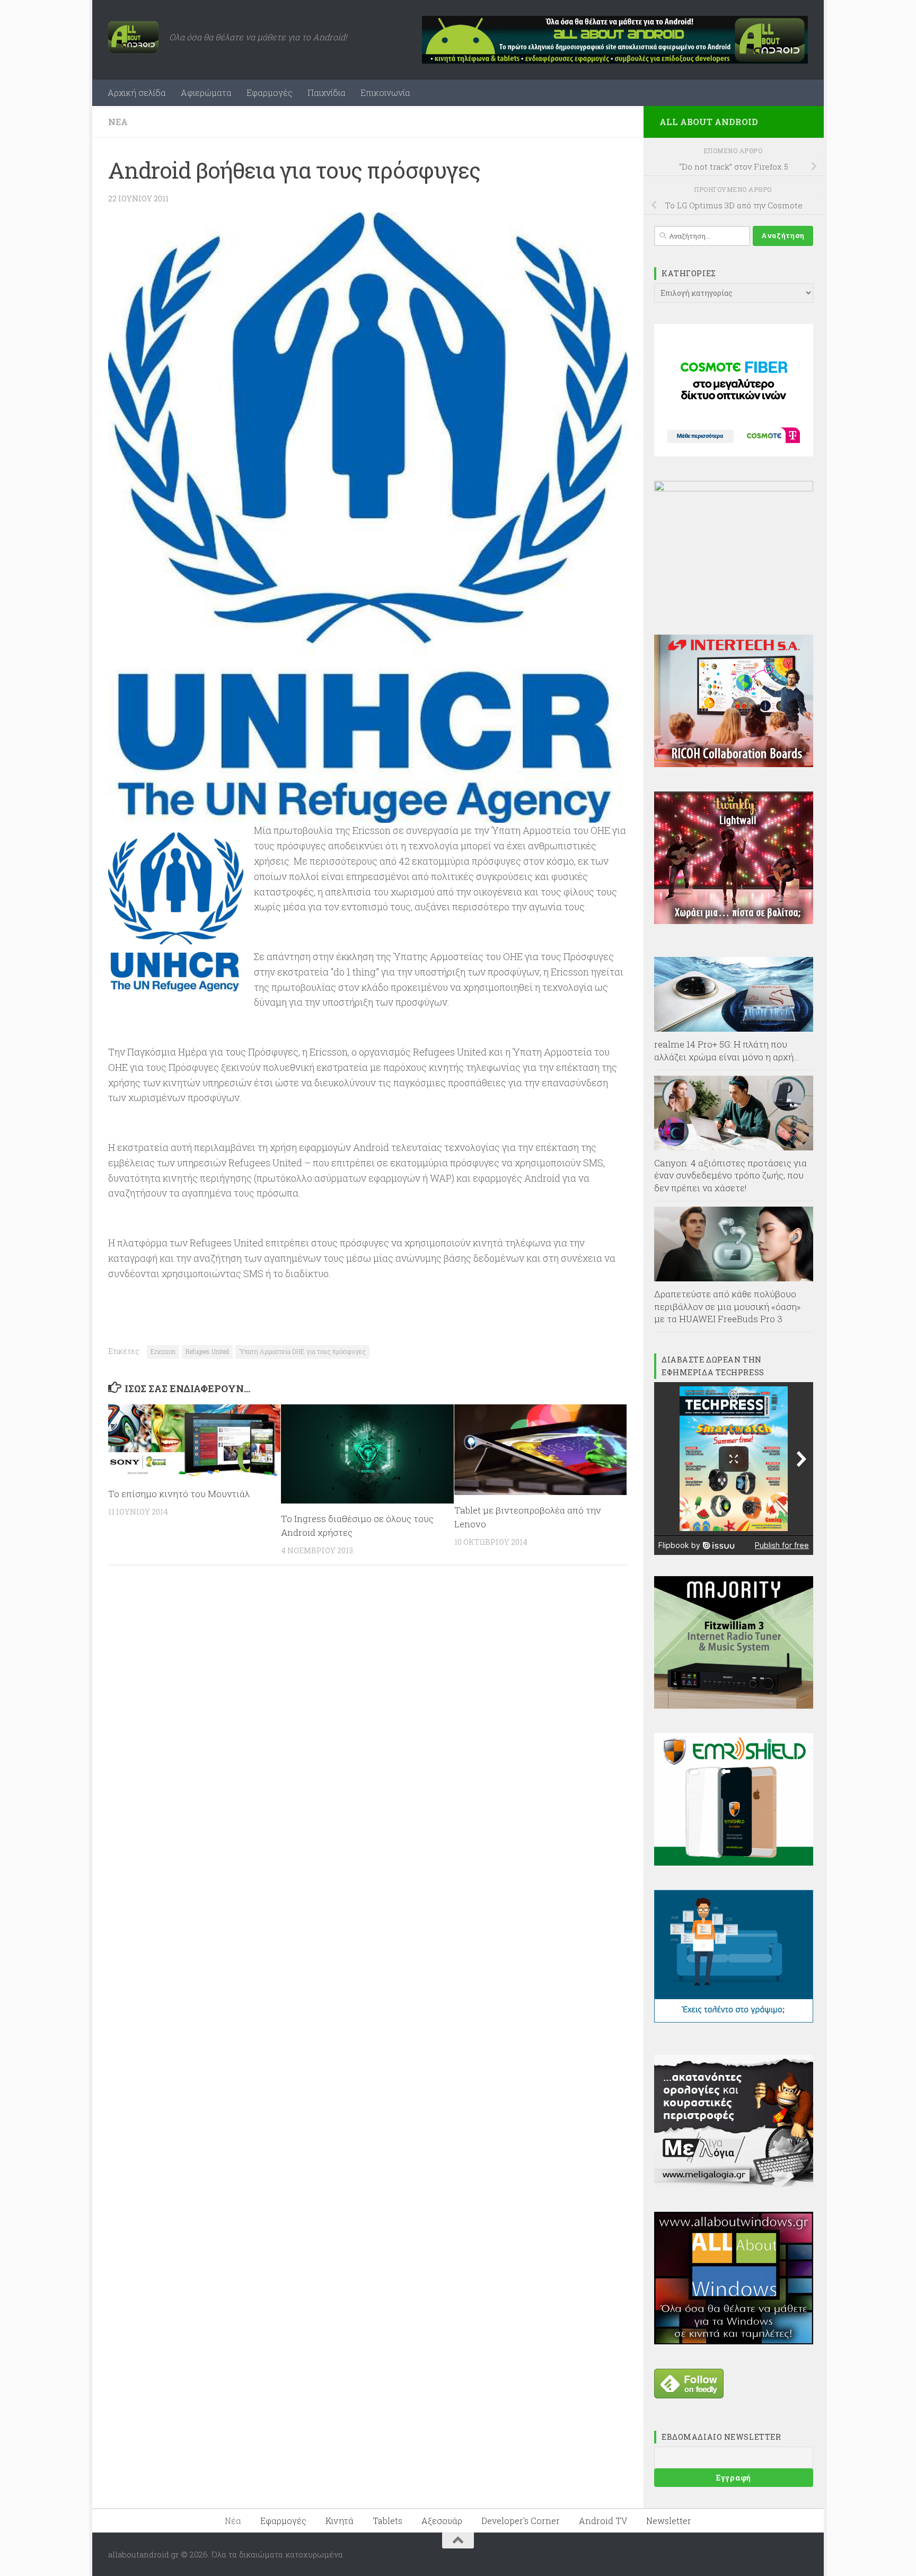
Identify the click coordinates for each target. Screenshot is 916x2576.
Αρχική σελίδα (137, 93)
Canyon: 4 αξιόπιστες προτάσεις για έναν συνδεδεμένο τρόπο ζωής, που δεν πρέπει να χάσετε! (730, 1175)
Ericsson (163, 1351)
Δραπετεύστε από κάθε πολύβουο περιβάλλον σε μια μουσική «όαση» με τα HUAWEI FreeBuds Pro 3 (728, 1306)
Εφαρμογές (270, 93)
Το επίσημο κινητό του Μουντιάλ (179, 1494)
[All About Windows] (734, 2341)
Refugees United (207, 1351)
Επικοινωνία (385, 93)
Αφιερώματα (206, 93)
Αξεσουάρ (442, 2521)
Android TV (603, 2521)
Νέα (118, 122)
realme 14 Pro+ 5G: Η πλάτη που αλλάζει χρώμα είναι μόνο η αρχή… (727, 1050)
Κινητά (340, 2521)
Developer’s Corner (521, 2521)
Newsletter (669, 2521)
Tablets (387, 2521)
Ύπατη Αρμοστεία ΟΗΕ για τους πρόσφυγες (302, 1351)
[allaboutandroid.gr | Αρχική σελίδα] (133, 37)
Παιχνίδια (327, 93)
